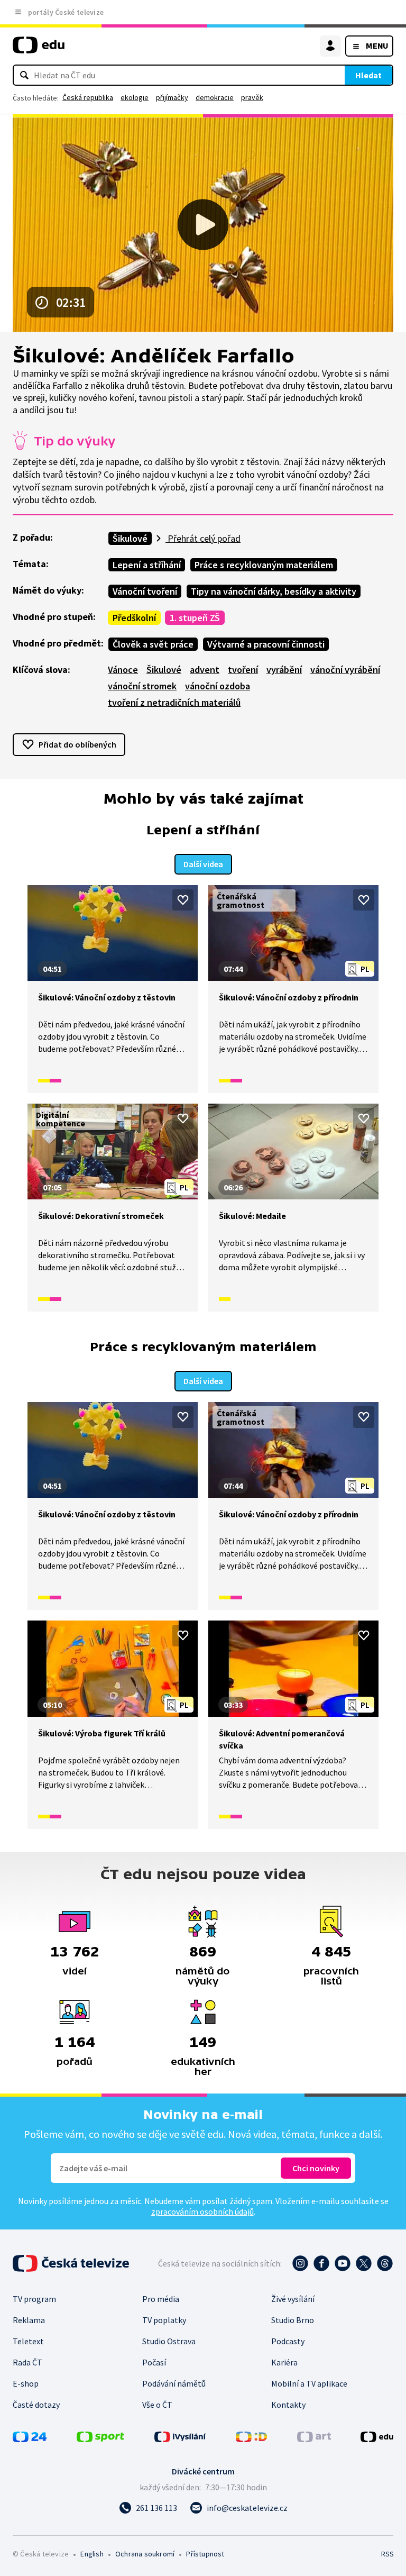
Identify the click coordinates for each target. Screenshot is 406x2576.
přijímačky (172, 97)
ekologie (135, 97)
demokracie (215, 97)
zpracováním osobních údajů (202, 2211)
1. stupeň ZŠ (195, 618)
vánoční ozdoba (218, 686)
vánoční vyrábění (345, 670)
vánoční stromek (142, 686)
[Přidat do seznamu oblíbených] (183, 900)
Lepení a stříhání (147, 565)
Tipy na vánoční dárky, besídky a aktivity (274, 591)
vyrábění (284, 670)
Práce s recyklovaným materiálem (264, 565)
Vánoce (123, 670)
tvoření (243, 670)
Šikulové (130, 538)
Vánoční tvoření (145, 591)
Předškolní (134, 618)
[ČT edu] (39, 49)
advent (205, 670)
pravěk (252, 97)
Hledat (368, 75)
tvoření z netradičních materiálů (174, 702)
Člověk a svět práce (153, 644)
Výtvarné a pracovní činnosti (266, 644)
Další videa (203, 864)
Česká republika (88, 97)
